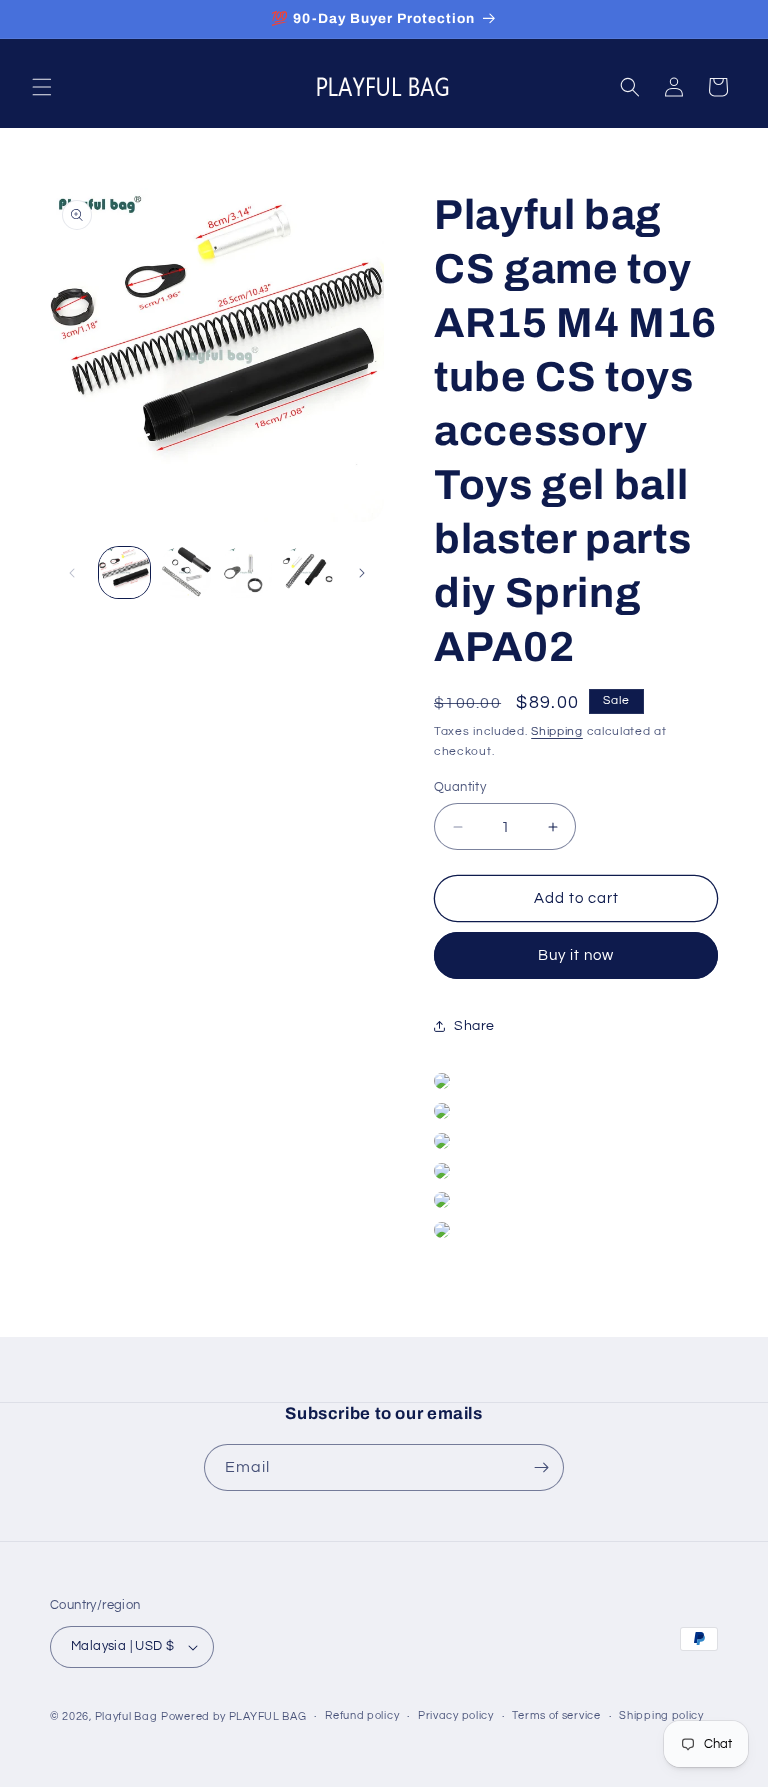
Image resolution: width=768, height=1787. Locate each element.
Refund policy (362, 1715)
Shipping (557, 731)
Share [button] (474, 1026)
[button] (42, 87)
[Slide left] (72, 573)
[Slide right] (362, 573)
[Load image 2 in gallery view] (185, 572)
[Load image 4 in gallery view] (307, 572)
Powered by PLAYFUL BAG (233, 1716)
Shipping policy (661, 1715)
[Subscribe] (541, 1467)
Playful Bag (126, 1716)
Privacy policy (456, 1715)
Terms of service (556, 1715)
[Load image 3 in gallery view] (246, 572)
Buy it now (576, 955)
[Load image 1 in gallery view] (124, 572)
